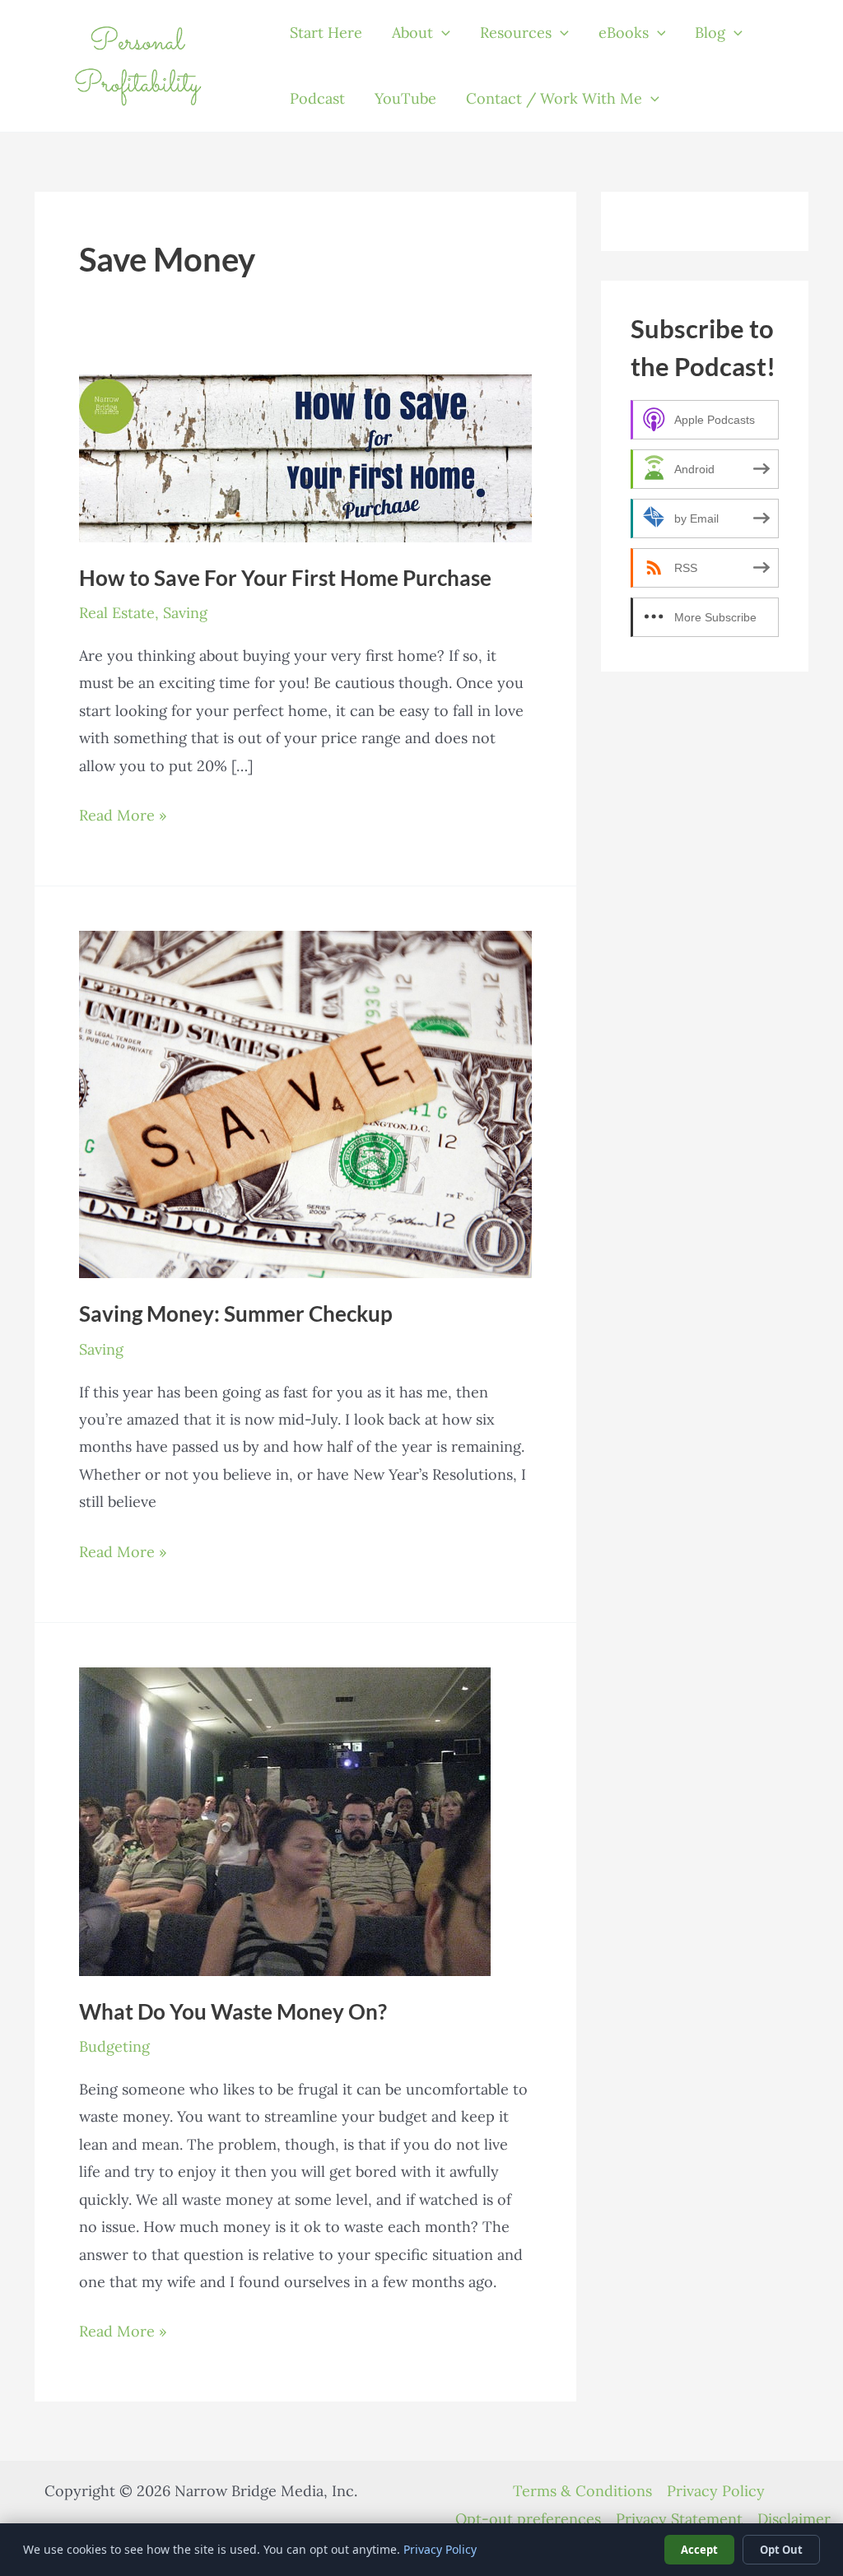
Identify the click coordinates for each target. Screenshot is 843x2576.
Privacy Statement (679, 2519)
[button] (442, 33)
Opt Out (781, 2550)
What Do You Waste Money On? (233, 2011)
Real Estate (117, 613)
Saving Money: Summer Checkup (236, 1314)
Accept (699, 2550)
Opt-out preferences (528, 2519)
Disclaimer (794, 2519)
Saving (185, 613)
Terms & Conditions (582, 2491)
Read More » (123, 817)
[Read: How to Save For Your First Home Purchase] (305, 456)
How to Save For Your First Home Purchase (285, 578)
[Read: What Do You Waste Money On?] (285, 1820)
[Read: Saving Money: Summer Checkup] (305, 1103)
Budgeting (114, 2046)
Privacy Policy (716, 2491)
